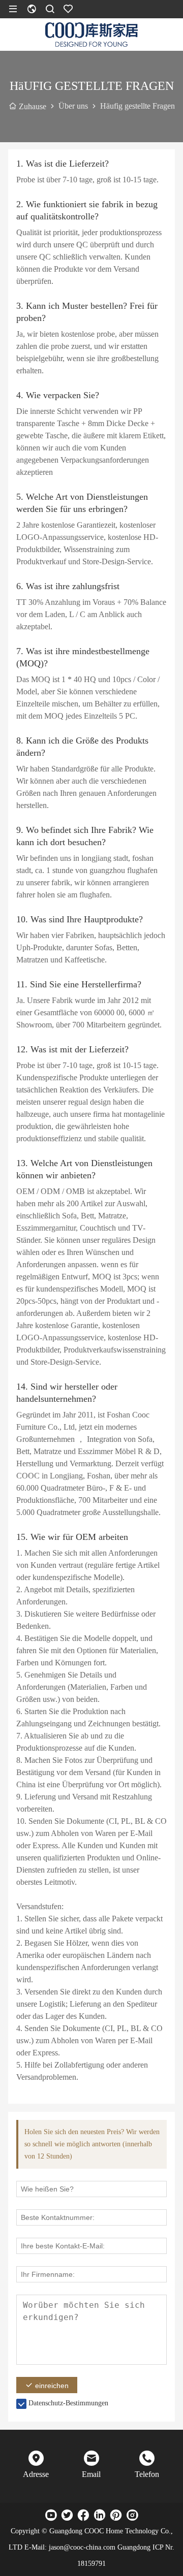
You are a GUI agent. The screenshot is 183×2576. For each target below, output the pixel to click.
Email (91, 2474)
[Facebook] (83, 2515)
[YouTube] (51, 2515)
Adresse (36, 2474)
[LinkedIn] (100, 2515)
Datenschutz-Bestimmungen (68, 2403)
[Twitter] (67, 2515)
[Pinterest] (116, 2515)
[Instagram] (132, 2515)
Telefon (147, 2474)
